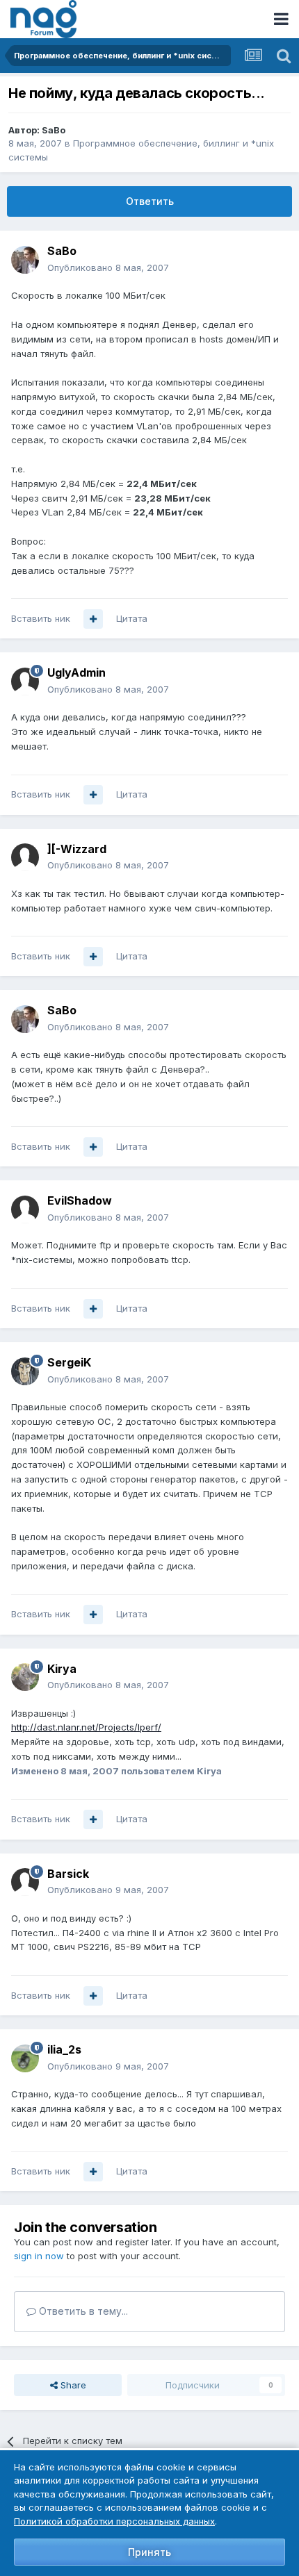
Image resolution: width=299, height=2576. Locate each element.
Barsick (68, 1874)
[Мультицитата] (93, 619)
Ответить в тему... (82, 2311)
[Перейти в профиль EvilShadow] (25, 1209)
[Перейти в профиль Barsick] (25, 1882)
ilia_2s (64, 2049)
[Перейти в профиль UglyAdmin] (25, 682)
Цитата (132, 618)
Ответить (150, 201)
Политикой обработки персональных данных (114, 2521)
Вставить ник (41, 618)
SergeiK (69, 1362)
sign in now (39, 2256)
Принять (149, 2552)
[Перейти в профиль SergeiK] (25, 1371)
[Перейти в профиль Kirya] (25, 1677)
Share (72, 2385)
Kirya (62, 1669)
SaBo (54, 130)
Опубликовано (108, 267)
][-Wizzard (77, 849)
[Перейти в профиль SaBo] (25, 260)
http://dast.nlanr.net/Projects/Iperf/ (86, 1727)
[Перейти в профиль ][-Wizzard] (25, 857)
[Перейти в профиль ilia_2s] (25, 2058)
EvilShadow (80, 1200)
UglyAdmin (76, 672)
